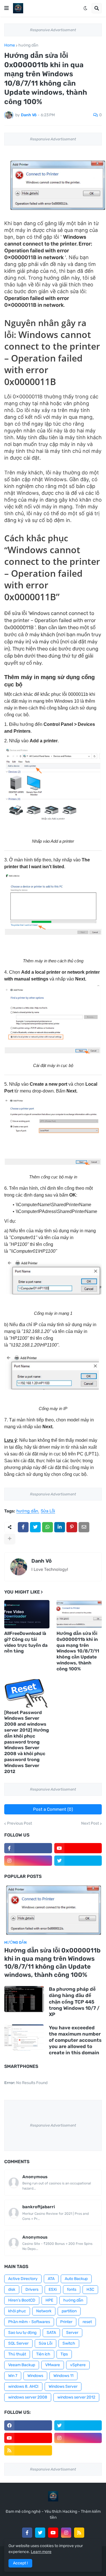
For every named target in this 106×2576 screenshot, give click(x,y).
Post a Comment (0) (53, 1809)
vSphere (78, 2365)
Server (72, 2333)
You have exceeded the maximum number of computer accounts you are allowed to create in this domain (75, 2040)
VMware (53, 2365)
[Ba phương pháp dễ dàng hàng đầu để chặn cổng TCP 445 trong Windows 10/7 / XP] (24, 1999)
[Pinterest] (72, 1527)
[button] (7, 8)
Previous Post (20, 1823)
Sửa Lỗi (48, 1511)
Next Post (90, 1823)
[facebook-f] (28, 1848)
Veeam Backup (22, 2365)
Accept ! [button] (20, 2563)
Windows (35, 2376)
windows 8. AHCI (23, 2386)
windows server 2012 (76, 2397)
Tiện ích (43, 2354)
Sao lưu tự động (22, 2333)
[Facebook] (23, 1527)
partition (69, 2311)
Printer (66, 2322)
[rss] (28, 2450)
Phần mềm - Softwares (29, 2322)
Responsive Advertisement (53, 30)
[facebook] (28, 2425)
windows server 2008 (28, 2397)
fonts (72, 2289)
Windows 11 (63, 2376)
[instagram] (28, 1861)
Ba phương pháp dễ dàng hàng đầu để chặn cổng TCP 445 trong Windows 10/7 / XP (74, 2002)
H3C (90, 2289)
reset (87, 2322)
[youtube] (78, 1848)
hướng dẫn (28, 45)
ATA (51, 2279)
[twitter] (78, 1861)
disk (12, 2289)
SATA (51, 2333)
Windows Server (63, 2386)
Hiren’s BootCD (22, 2300)
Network (44, 2311)
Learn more (41, 2552)
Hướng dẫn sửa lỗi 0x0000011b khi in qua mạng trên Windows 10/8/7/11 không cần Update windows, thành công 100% (78, 1651)
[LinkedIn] (60, 1527)
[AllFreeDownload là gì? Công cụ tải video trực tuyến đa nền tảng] (27, 1614)
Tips (64, 2354)
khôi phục (17, 2311)
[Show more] (10, 1539)
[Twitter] (35, 1527)
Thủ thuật (17, 2354)
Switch (69, 2343)
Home (10, 45)
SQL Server (18, 2343)
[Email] (84, 1527)
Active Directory (23, 2279)
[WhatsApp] (47, 1527)
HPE (49, 2300)
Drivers (32, 2289)
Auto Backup (76, 2279)
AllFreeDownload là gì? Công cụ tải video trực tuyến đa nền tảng (26, 1642)
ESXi (53, 2289)
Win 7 (13, 2376)
